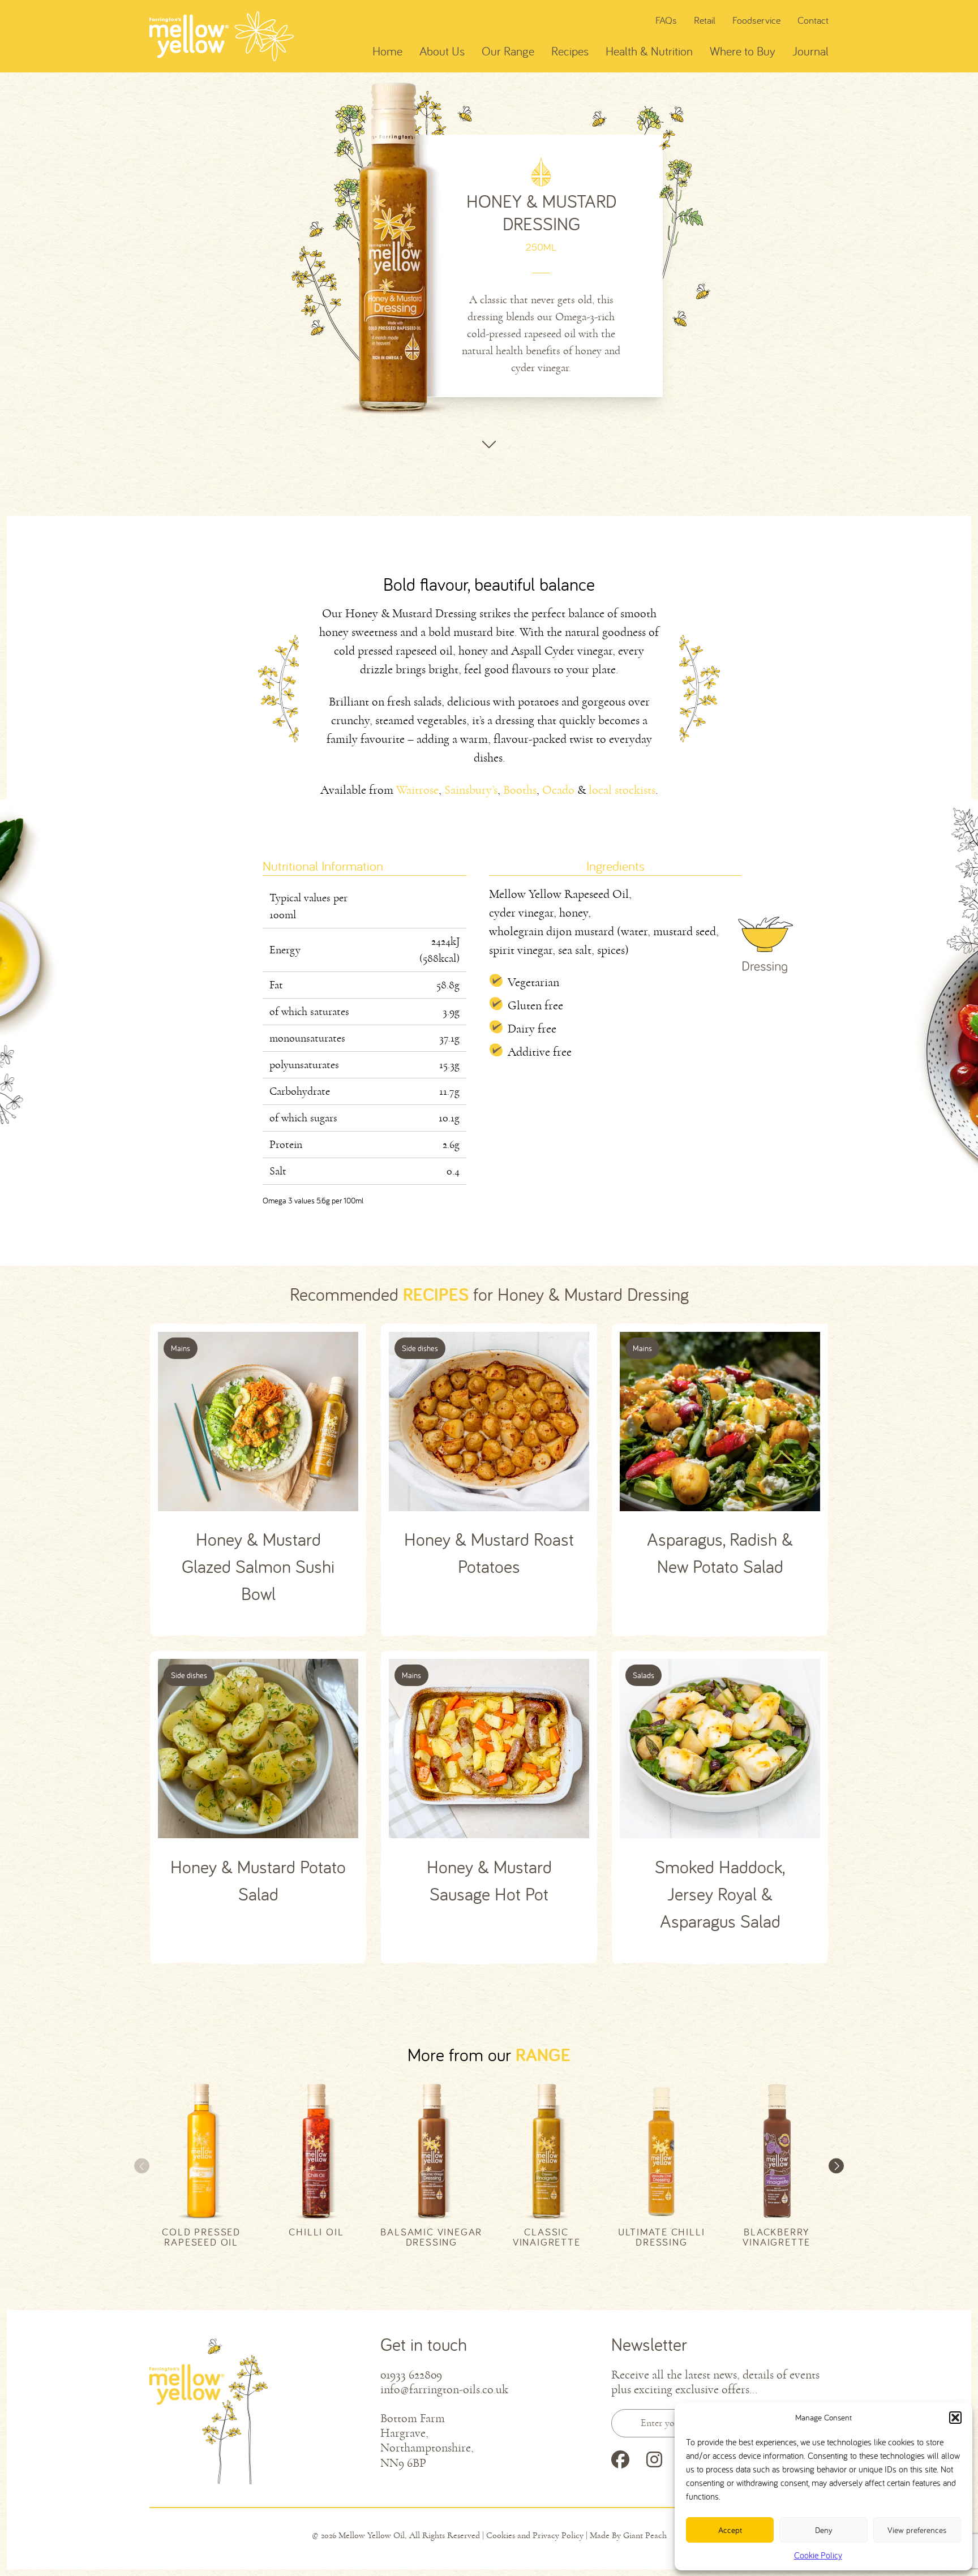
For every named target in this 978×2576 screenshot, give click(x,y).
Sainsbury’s (471, 790)
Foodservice (756, 20)
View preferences (917, 2530)
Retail (705, 20)
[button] (955, 2418)
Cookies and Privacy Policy (535, 2535)
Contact (813, 20)
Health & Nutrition (649, 51)
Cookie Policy (818, 2555)
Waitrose (417, 790)
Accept (730, 2530)
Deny (824, 2530)
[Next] (836, 2166)
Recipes (570, 51)
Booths (520, 790)
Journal (810, 51)
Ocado (558, 790)
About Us (442, 51)
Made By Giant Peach (628, 2535)
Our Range (508, 51)
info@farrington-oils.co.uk (444, 2390)
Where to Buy (743, 51)
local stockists (622, 790)
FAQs (666, 20)
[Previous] (142, 2166)
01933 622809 (411, 2375)
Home (387, 51)
